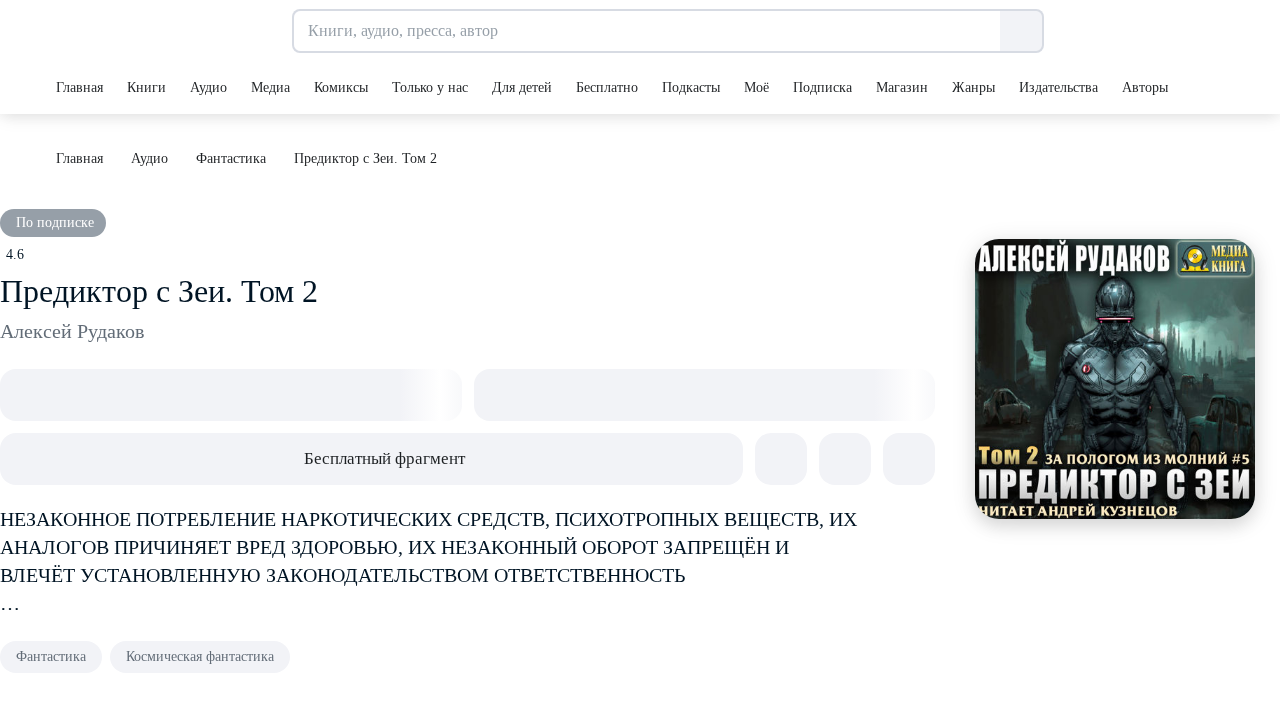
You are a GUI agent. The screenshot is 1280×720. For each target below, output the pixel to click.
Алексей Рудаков (72, 331)
